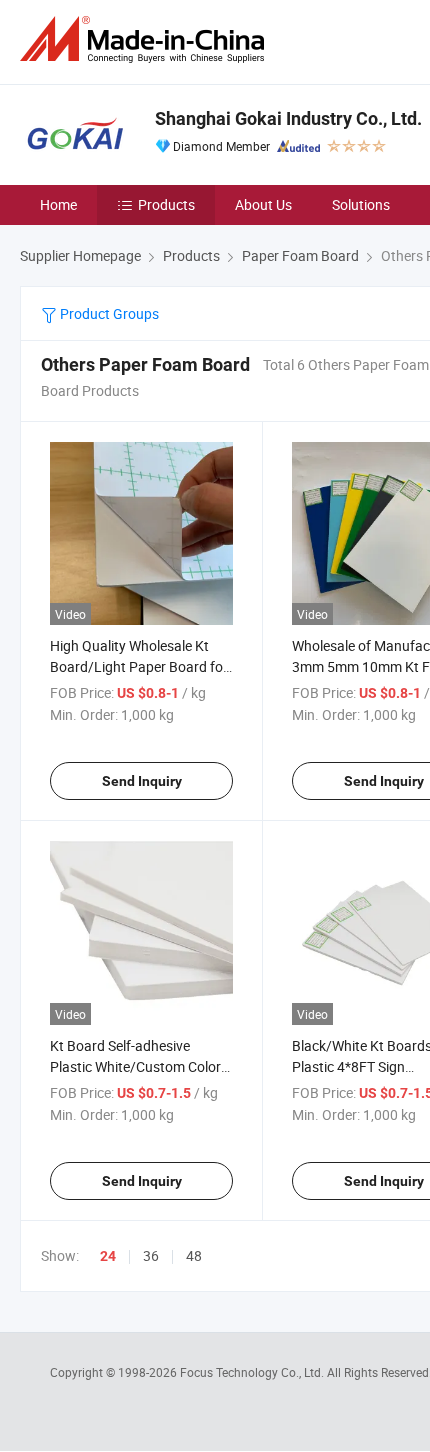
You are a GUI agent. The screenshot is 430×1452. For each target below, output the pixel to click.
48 (194, 1255)
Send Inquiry (142, 781)
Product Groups (108, 313)
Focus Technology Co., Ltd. (253, 1372)
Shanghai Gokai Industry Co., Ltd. (288, 118)
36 (151, 1255)
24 (108, 1256)
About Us (263, 204)
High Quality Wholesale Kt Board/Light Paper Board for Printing (139, 666)
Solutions (361, 204)
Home (58, 204)
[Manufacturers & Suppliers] (146, 39)
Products (166, 204)
